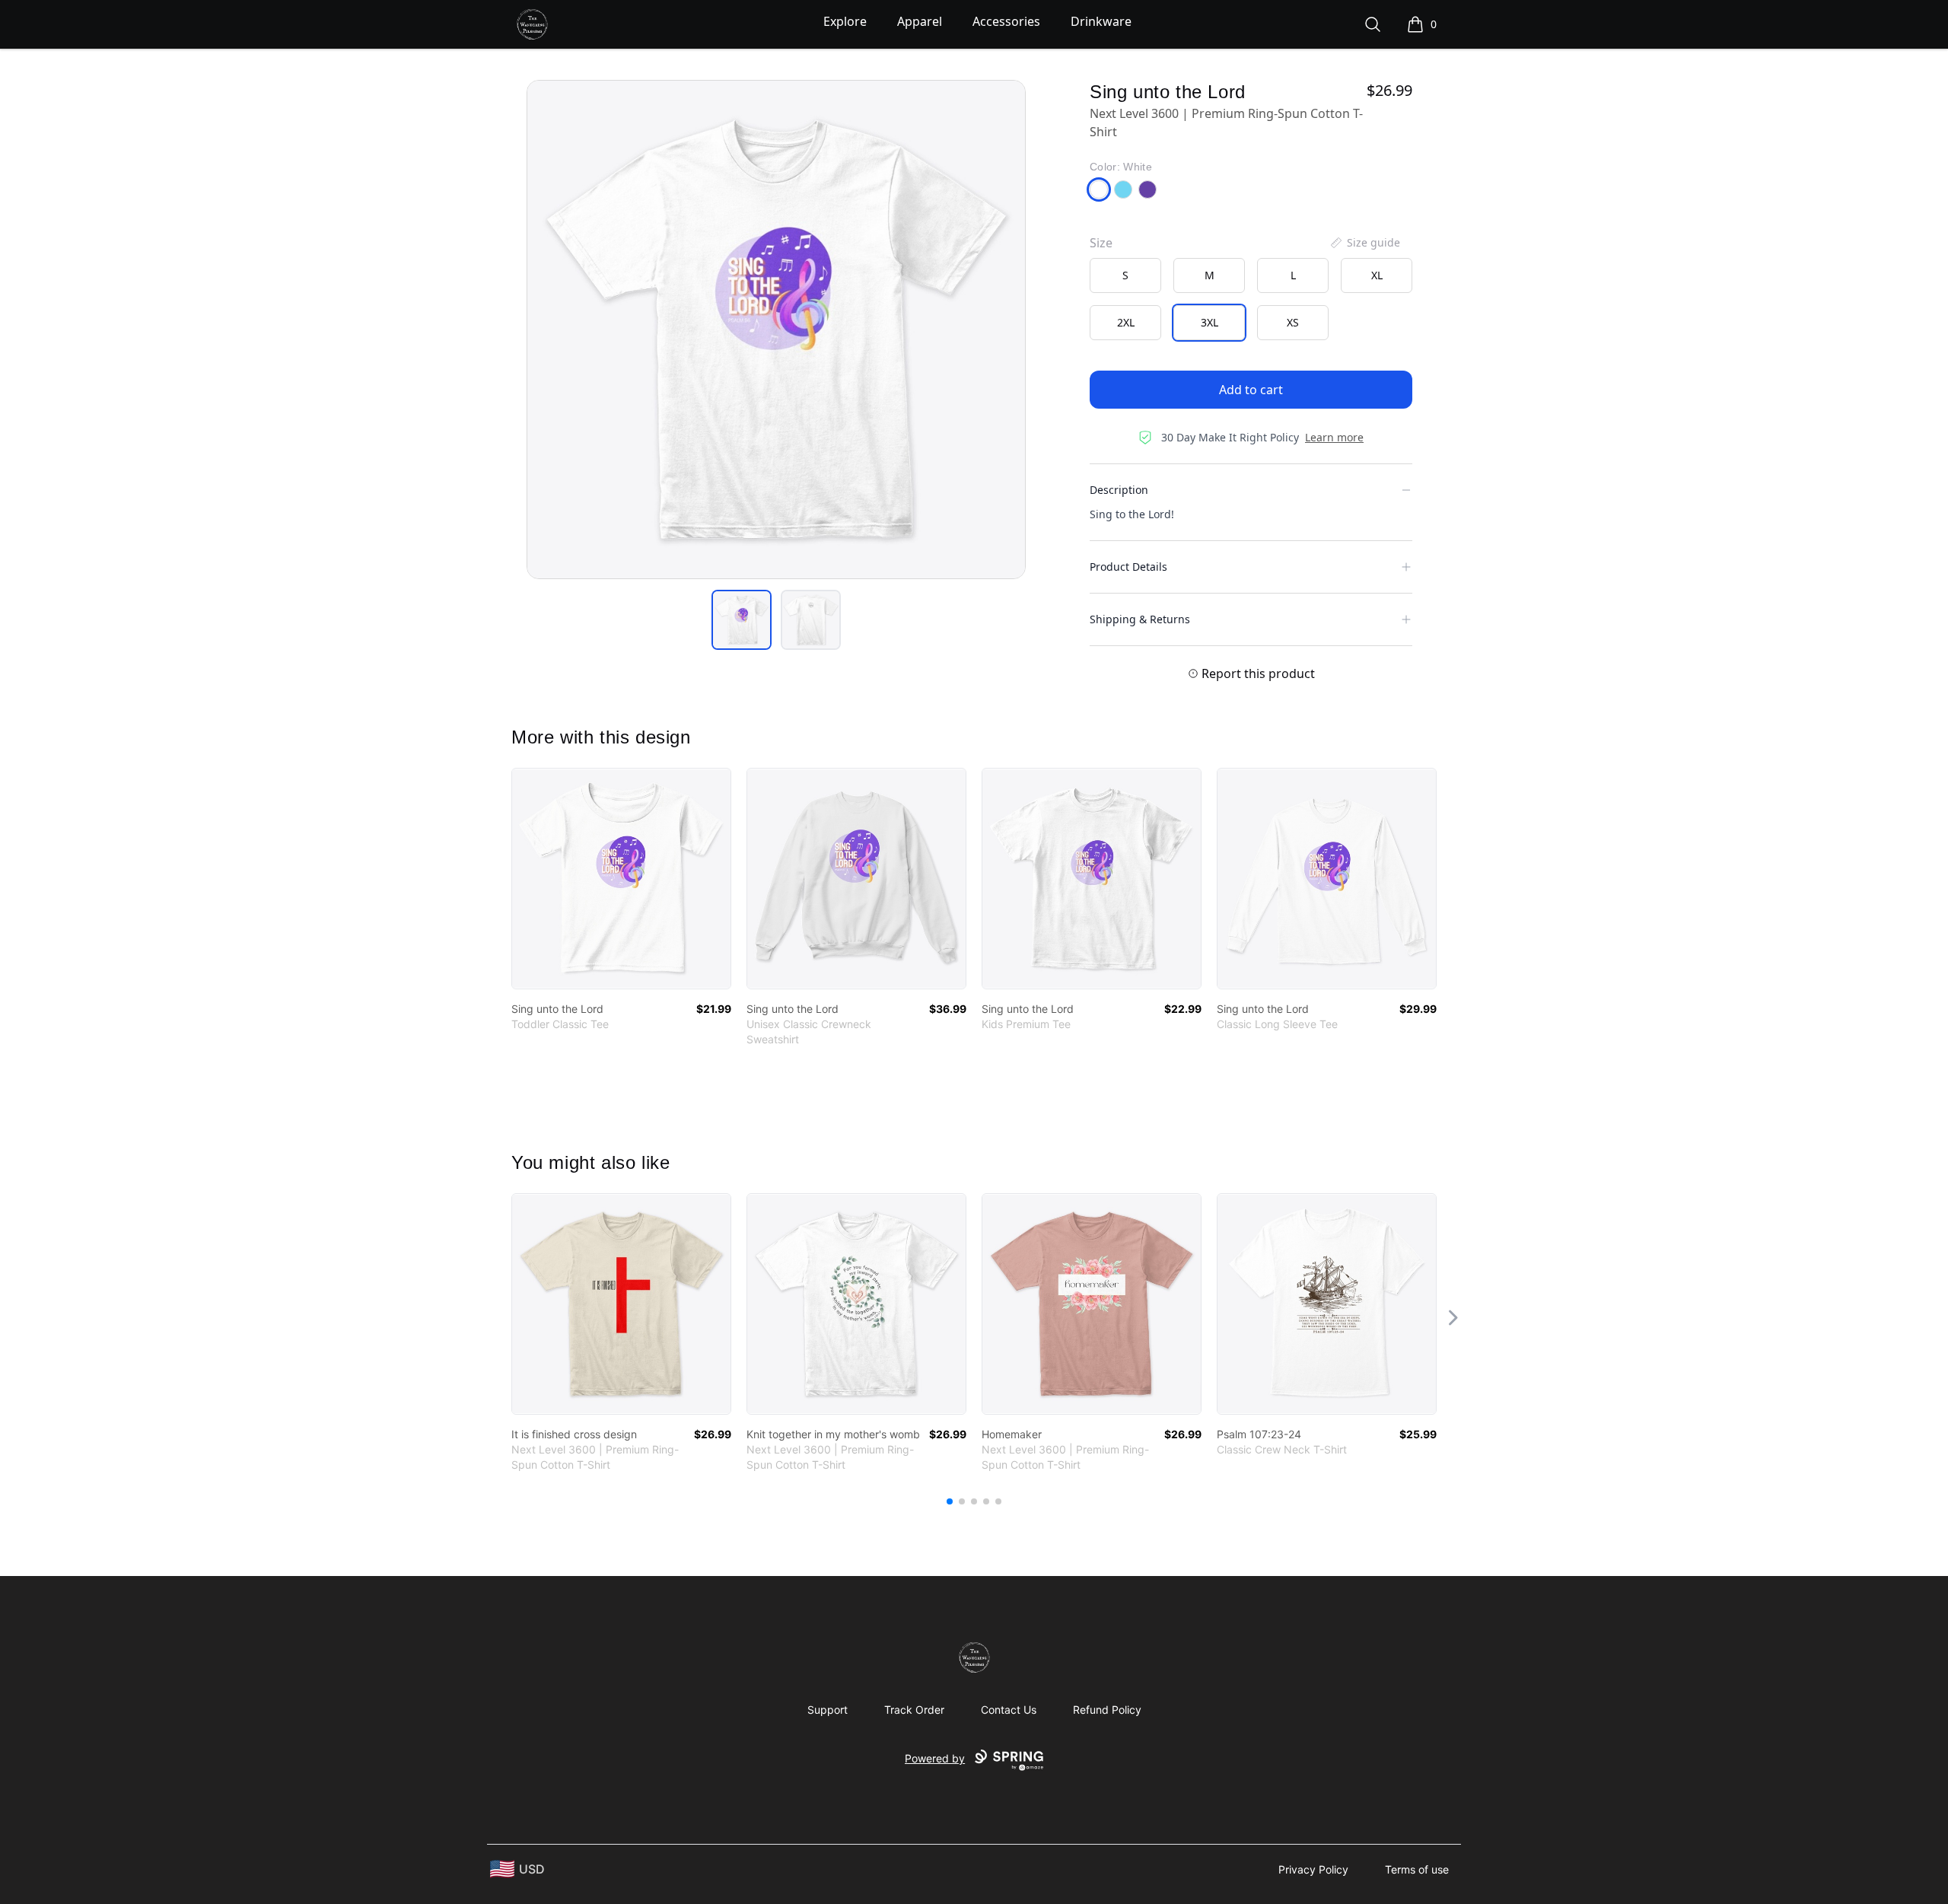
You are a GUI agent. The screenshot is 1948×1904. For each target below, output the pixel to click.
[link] (621, 879)
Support (828, 1710)
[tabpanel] (776, 330)
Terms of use (1417, 1869)
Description (1119, 490)
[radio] (1125, 275)
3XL (1210, 322)
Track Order (914, 1710)
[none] (1364, 243)
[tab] (742, 620)
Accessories (1006, 21)
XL (1377, 275)
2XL (1126, 322)
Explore (845, 21)
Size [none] (1101, 243)
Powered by (935, 1758)
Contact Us (1009, 1710)
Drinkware (1101, 21)
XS (1293, 322)
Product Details (1128, 567)
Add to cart (1251, 390)
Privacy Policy (1313, 1869)
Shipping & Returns (1140, 619)
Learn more (1334, 437)
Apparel (920, 21)
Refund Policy (1107, 1710)
